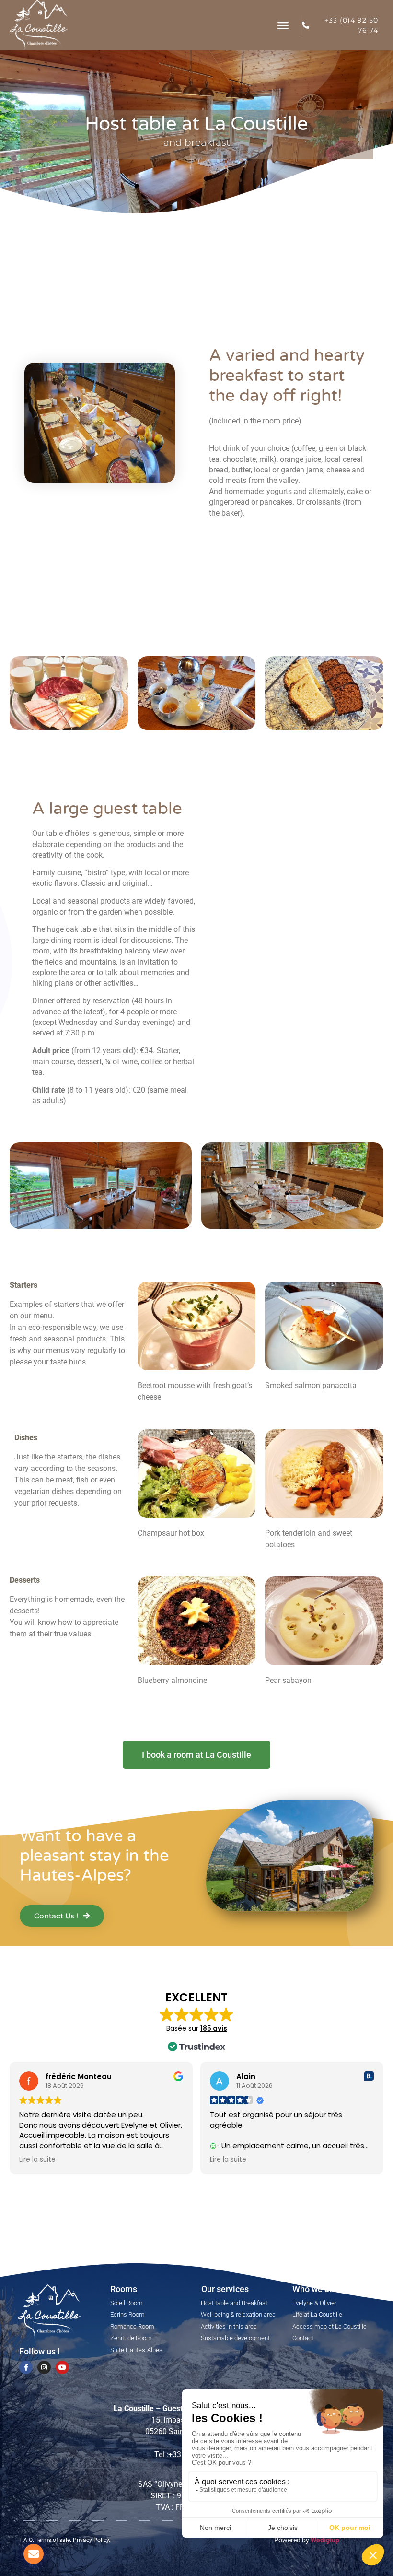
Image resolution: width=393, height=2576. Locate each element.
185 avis (214, 2028)
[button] (283, 25)
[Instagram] (44, 2367)
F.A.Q (26, 2540)
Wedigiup (325, 2540)
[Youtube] (62, 2367)
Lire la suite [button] (37, 2160)
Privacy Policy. (92, 2540)
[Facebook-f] (26, 2367)
